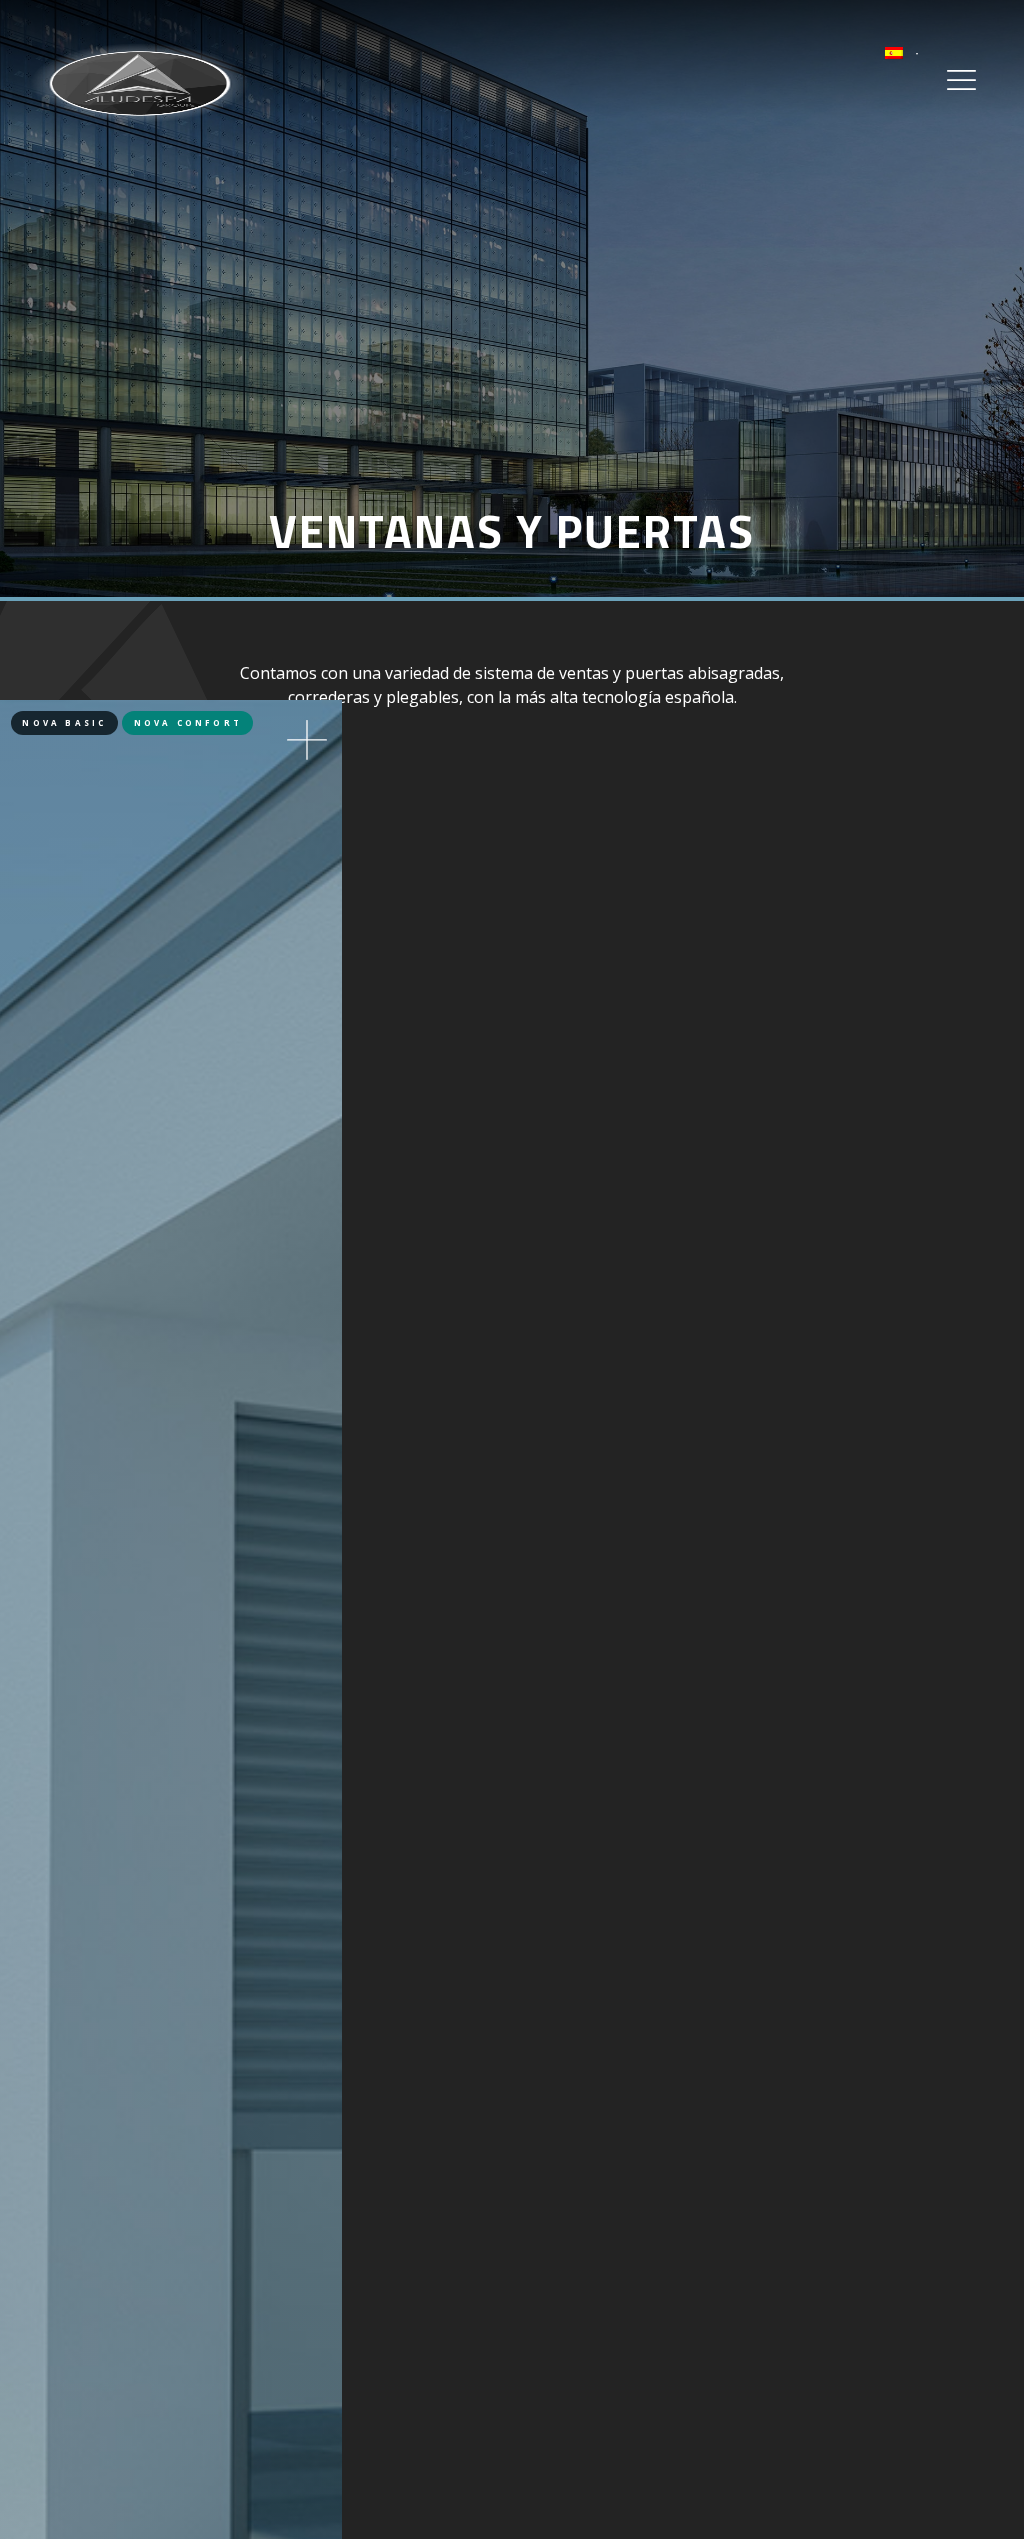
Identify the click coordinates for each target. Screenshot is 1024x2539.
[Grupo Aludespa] (140, 82)
